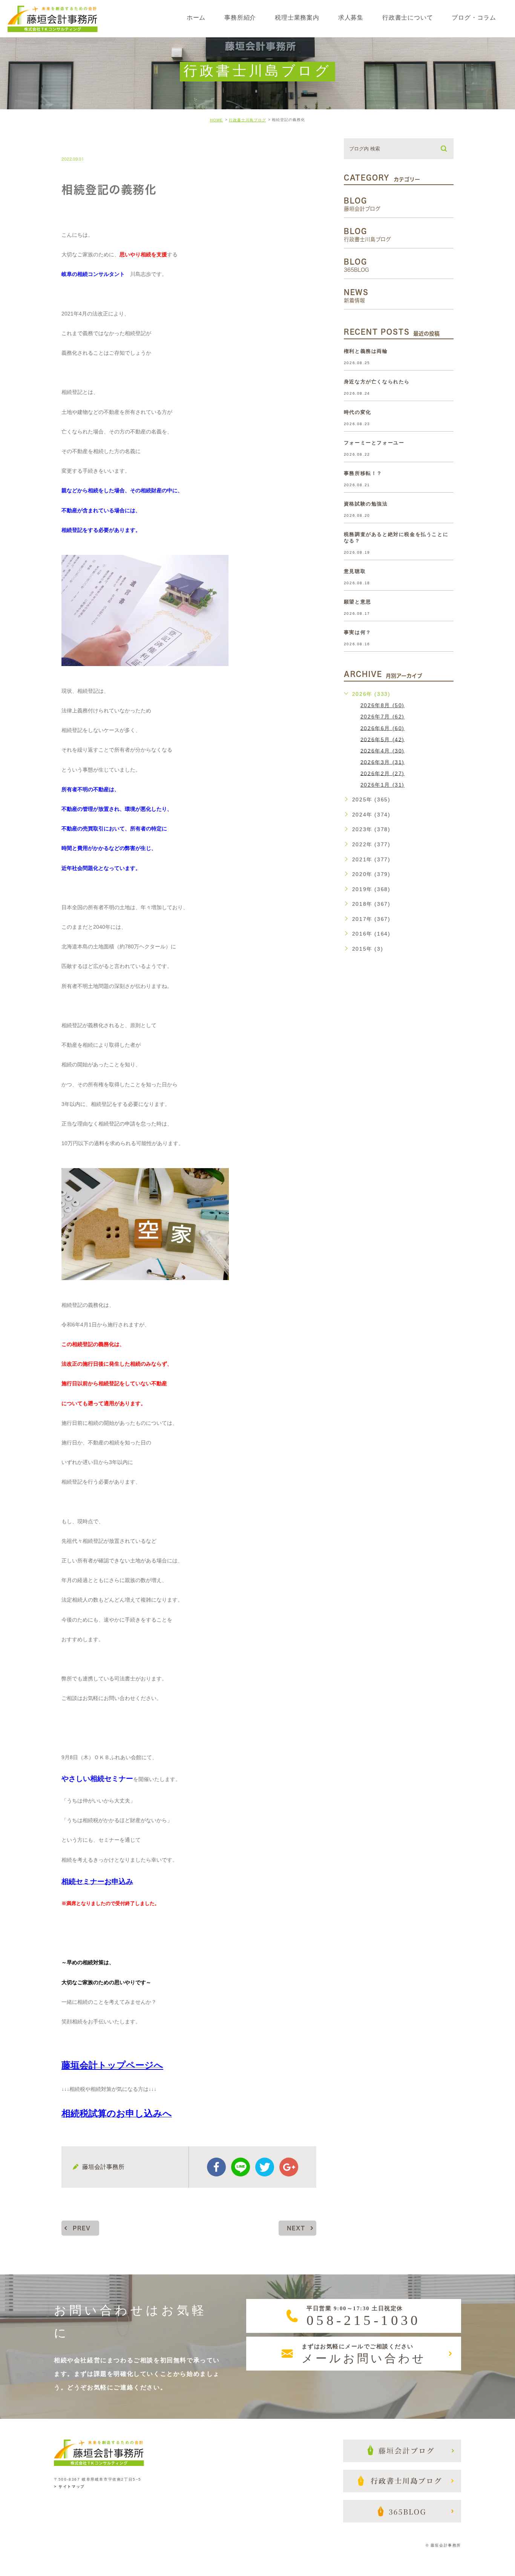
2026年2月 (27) (382, 773)
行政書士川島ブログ (248, 120)
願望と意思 (358, 602)
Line (241, 2167)
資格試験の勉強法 (366, 504)
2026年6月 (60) (382, 728)
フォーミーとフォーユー (374, 443)
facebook (216, 2167)
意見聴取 (355, 571)
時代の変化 (358, 412)
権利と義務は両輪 (366, 351)
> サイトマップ (69, 2486)
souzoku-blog (92, 143)
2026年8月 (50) (382, 705)
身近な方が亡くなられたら (377, 382)
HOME (216, 120)
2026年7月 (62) (382, 717)
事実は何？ (358, 632)
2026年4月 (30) (382, 750)
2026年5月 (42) (382, 739)
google (289, 2167)
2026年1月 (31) (382, 785)
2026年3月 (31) (382, 762)
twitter (265, 2167)
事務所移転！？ (363, 473)
